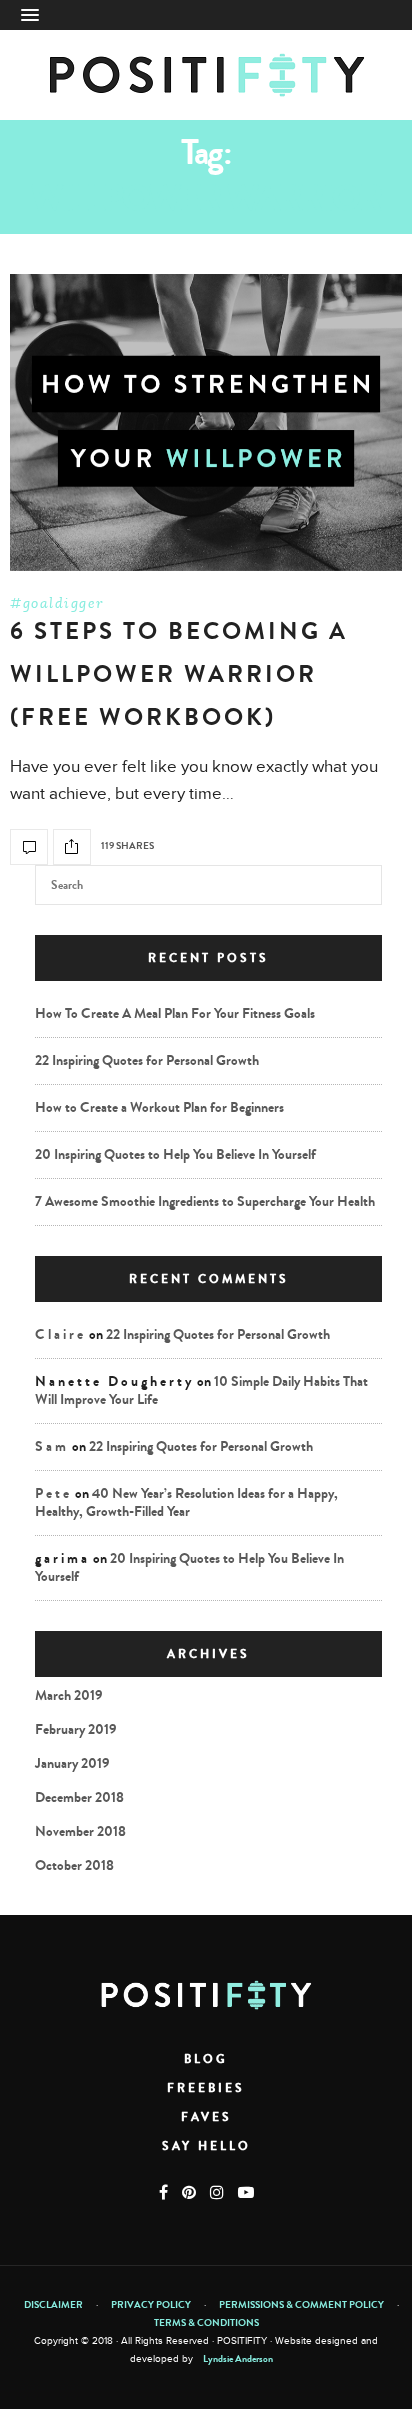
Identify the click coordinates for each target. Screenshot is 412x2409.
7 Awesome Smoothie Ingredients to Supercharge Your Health (205, 1201)
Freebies (206, 2088)
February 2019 (76, 1729)
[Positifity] (206, 75)
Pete (53, 1493)
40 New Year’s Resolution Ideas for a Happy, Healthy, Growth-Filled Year (186, 1502)
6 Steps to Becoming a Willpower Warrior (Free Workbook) (179, 674)
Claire (60, 1334)
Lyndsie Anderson (238, 2359)
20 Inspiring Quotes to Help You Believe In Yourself (175, 1154)
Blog (206, 2059)
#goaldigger (57, 603)
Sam (52, 1446)
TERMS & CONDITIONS (206, 2323)
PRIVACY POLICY (151, 2305)
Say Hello (206, 2146)
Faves (206, 2117)
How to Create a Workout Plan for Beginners (159, 1107)
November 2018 (80, 1831)
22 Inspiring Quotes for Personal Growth (147, 1060)
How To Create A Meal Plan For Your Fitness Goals (175, 1013)
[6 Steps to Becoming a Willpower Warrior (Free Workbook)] (206, 422)
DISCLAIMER (53, 2305)
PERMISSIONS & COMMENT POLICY (301, 2305)
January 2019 (72, 1763)
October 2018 (74, 1865)
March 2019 (69, 1695)
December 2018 (79, 1797)
